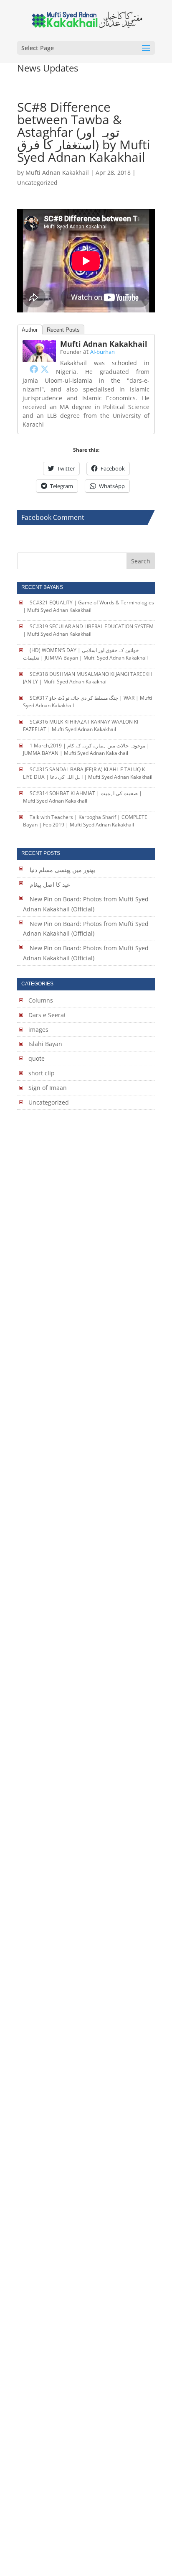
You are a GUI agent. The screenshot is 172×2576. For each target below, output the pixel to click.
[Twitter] (45, 369)
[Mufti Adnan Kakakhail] (39, 357)
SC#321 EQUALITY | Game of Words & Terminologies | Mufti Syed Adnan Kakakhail (88, 606)
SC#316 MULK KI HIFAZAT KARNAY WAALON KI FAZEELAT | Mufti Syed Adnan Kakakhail (80, 725)
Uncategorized (49, 1102)
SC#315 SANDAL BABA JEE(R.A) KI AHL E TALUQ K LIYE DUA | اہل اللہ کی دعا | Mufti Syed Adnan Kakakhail (88, 773)
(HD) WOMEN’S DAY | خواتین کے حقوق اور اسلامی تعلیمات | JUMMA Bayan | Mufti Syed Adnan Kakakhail (85, 654)
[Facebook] (34, 369)
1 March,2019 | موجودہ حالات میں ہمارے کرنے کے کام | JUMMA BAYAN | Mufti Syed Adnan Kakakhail (86, 749)
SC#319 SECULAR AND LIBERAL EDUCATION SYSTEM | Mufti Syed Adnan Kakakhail (88, 630)
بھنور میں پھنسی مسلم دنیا (62, 870)
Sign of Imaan (48, 1088)
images (38, 1030)
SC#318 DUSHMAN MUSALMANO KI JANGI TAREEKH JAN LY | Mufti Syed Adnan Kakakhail (87, 678)
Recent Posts (63, 330)
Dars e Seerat (47, 1015)
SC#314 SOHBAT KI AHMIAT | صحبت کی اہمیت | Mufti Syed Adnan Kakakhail (82, 797)
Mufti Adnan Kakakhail (57, 173)
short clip (42, 1073)
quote (37, 1058)
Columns (41, 1000)
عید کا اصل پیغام (50, 884)
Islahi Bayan (45, 1044)
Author (30, 330)
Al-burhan (102, 352)
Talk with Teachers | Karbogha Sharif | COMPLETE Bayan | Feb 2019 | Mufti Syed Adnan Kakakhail (85, 821)
